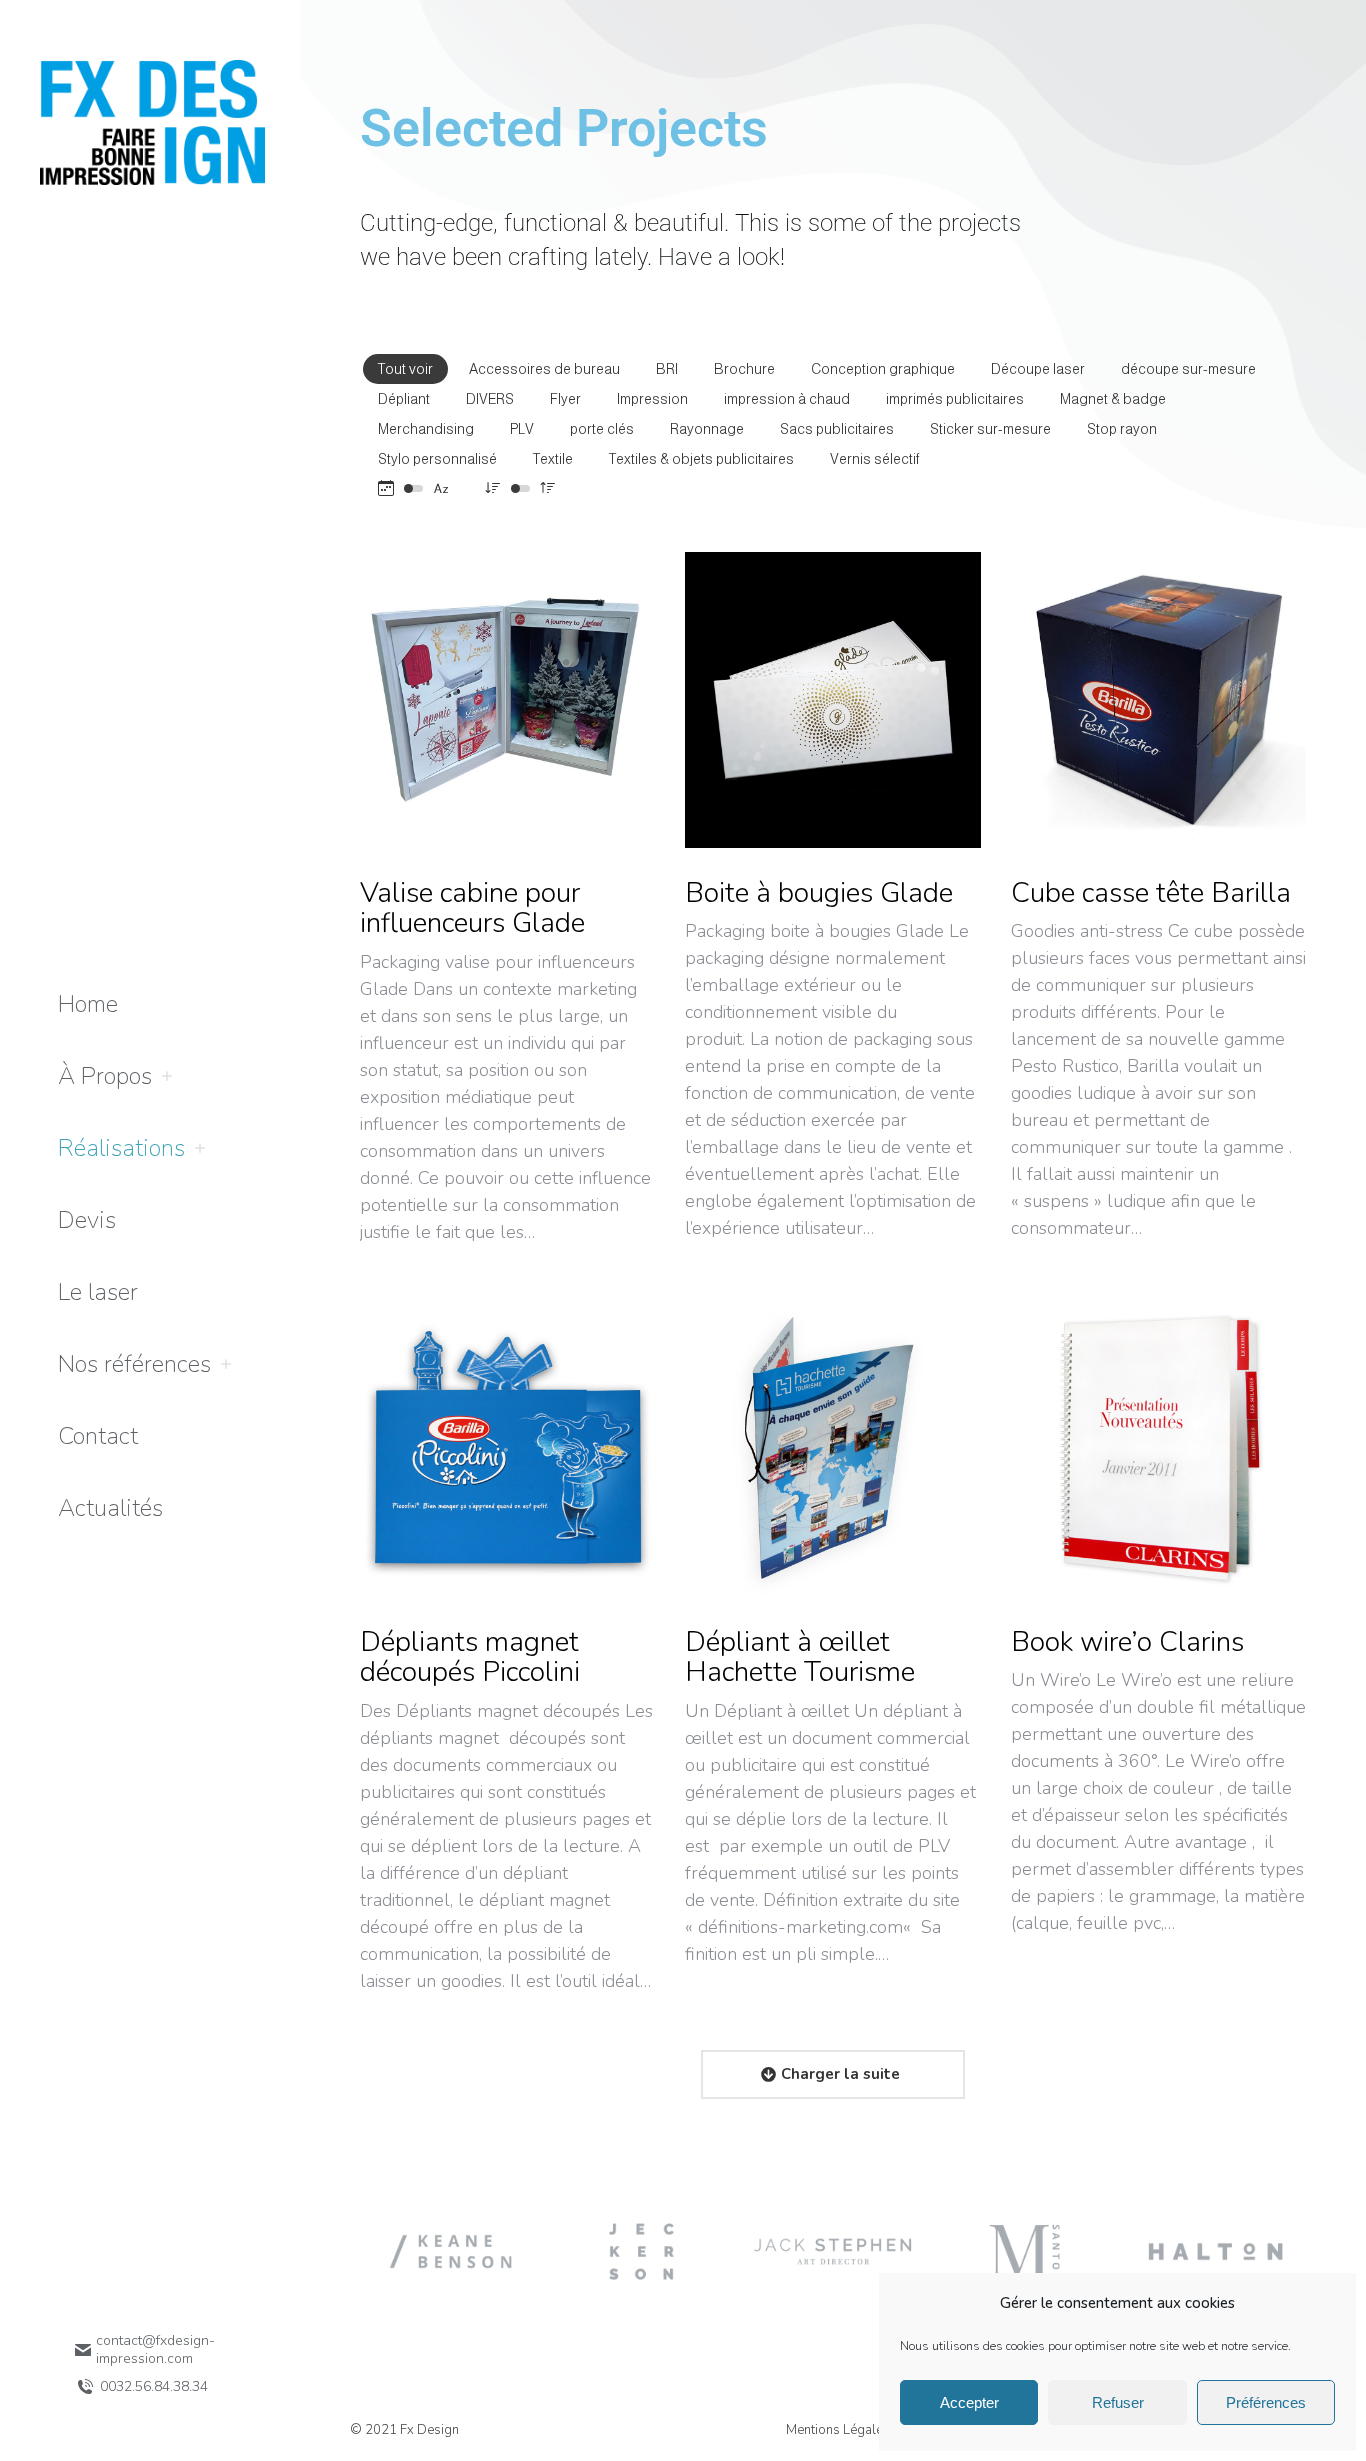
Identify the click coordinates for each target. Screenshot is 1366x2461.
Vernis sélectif (874, 459)
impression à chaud (787, 399)
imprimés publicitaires (955, 399)
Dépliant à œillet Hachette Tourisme (800, 1657)
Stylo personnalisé (437, 459)
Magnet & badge (1113, 399)
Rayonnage (707, 429)
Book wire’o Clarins (1127, 1642)
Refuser (1118, 2402)
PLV (522, 429)
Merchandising (426, 429)
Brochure (744, 369)
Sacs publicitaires (837, 429)
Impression (652, 399)
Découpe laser (1038, 369)
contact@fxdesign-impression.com (155, 2350)
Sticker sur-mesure (990, 429)
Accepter (969, 2402)
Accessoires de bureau (544, 369)
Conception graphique (883, 369)
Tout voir (405, 369)
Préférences (1266, 2402)
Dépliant (404, 399)
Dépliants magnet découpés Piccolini (470, 1657)
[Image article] (507, 699)
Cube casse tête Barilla (1151, 893)
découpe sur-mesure (1188, 369)
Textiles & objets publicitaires (701, 459)
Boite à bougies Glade (819, 893)
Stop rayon (1122, 429)
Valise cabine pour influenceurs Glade (472, 908)
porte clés (602, 429)
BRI (667, 369)
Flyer (565, 399)
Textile (553, 459)
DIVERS (490, 399)
